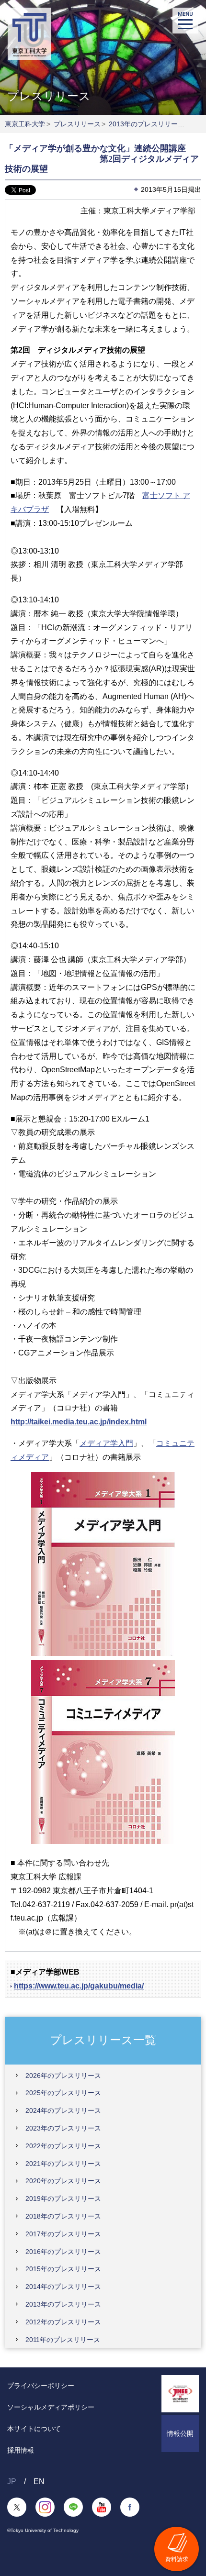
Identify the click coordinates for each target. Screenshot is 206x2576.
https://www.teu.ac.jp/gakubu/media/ (79, 1986)
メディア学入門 (106, 1443)
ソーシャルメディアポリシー (51, 2407)
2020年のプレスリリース (63, 2181)
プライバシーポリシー (41, 2386)
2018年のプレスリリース (63, 2216)
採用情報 (21, 2450)
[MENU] (185, 21)
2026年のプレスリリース (63, 2076)
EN (39, 2482)
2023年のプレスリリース (63, 2128)
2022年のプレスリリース (63, 2146)
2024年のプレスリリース (63, 2110)
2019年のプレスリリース (63, 2198)
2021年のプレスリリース (63, 2164)
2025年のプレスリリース (63, 2093)
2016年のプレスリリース (63, 2252)
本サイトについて (34, 2429)
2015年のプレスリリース (63, 2269)
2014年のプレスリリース (63, 2287)
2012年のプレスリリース (63, 2322)
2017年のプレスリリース (63, 2234)
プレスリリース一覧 (103, 2040)
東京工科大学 (25, 124)
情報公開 (180, 2433)
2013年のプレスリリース (147, 124)
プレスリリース (77, 124)
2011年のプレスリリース (63, 2340)
